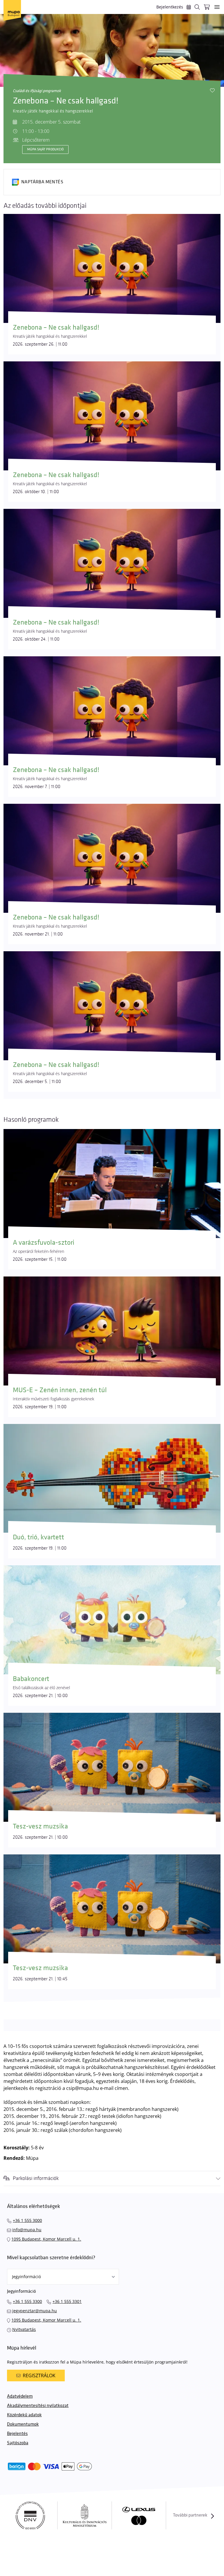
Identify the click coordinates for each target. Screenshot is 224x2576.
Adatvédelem (20, 2396)
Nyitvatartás (24, 2329)
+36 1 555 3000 (27, 2220)
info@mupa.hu (27, 2230)
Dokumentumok (23, 2424)
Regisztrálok (39, 2375)
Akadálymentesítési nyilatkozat (38, 2406)
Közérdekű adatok (24, 2415)
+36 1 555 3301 (67, 2301)
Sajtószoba (18, 2443)
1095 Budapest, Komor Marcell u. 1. (46, 2239)
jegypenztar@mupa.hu (35, 2311)
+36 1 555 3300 (27, 2301)
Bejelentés (17, 2434)
